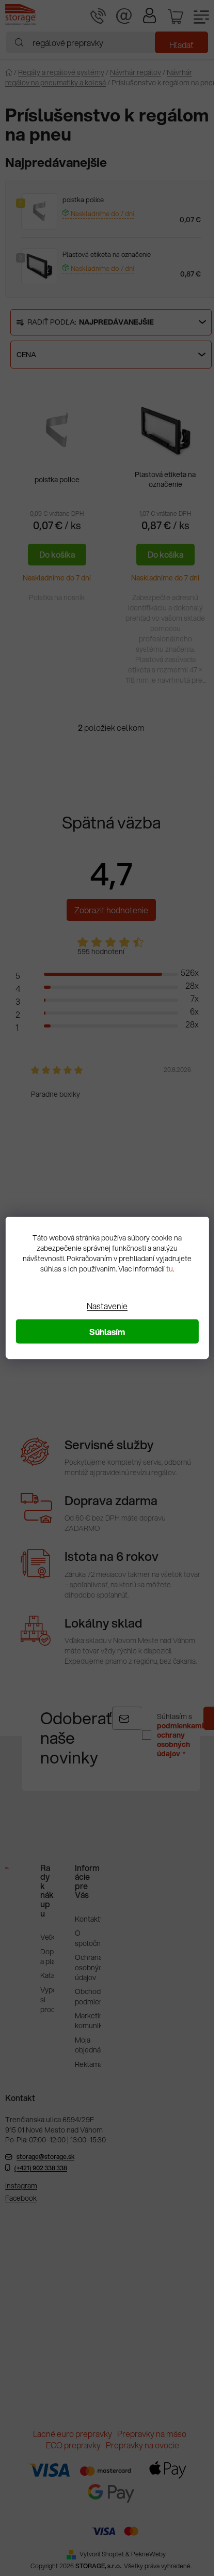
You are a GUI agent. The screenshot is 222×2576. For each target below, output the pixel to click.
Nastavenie (107, 1306)
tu (170, 1269)
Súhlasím (107, 1332)
